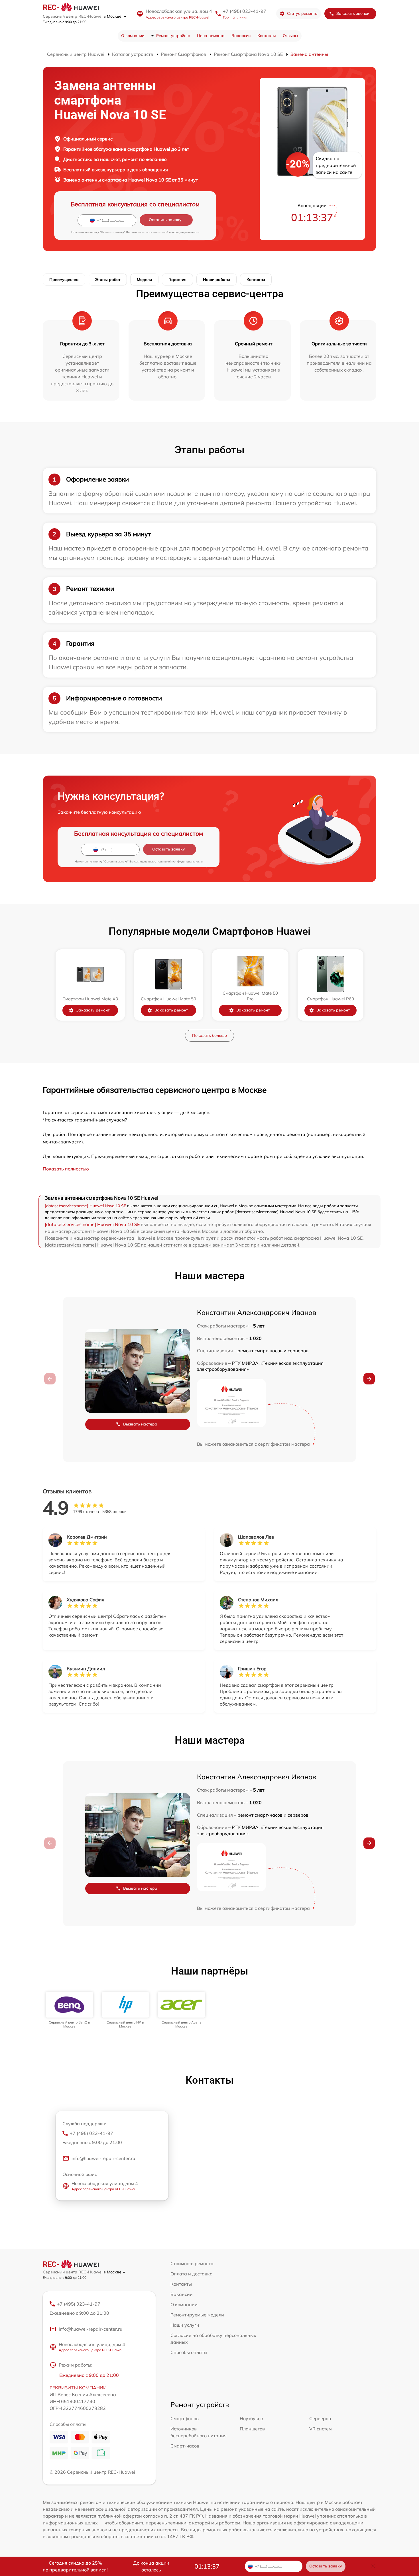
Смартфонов (185, 2418)
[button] (369, 1379)
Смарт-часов (185, 2446)
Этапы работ (108, 280)
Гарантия (177, 280)
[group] (69, 2010)
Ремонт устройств (173, 36)
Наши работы (216, 280)
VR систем (321, 2429)
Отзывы (290, 36)
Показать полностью (66, 1169)
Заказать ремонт (93, 1010)
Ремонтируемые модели (197, 2315)
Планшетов (252, 2429)
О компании (133, 36)
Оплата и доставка (192, 2274)
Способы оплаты (189, 2352)
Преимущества (64, 280)
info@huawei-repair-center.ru (103, 2158)
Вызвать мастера (140, 1424)
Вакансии (241, 36)
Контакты (267, 36)
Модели (144, 280)
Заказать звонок (353, 13)
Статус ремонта (302, 13)
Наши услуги (185, 2325)
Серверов (320, 2418)
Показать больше (209, 1035)
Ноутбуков (251, 2418)
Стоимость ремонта (192, 2263)
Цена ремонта (211, 36)
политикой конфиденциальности (176, 232)
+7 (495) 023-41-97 (245, 11)
